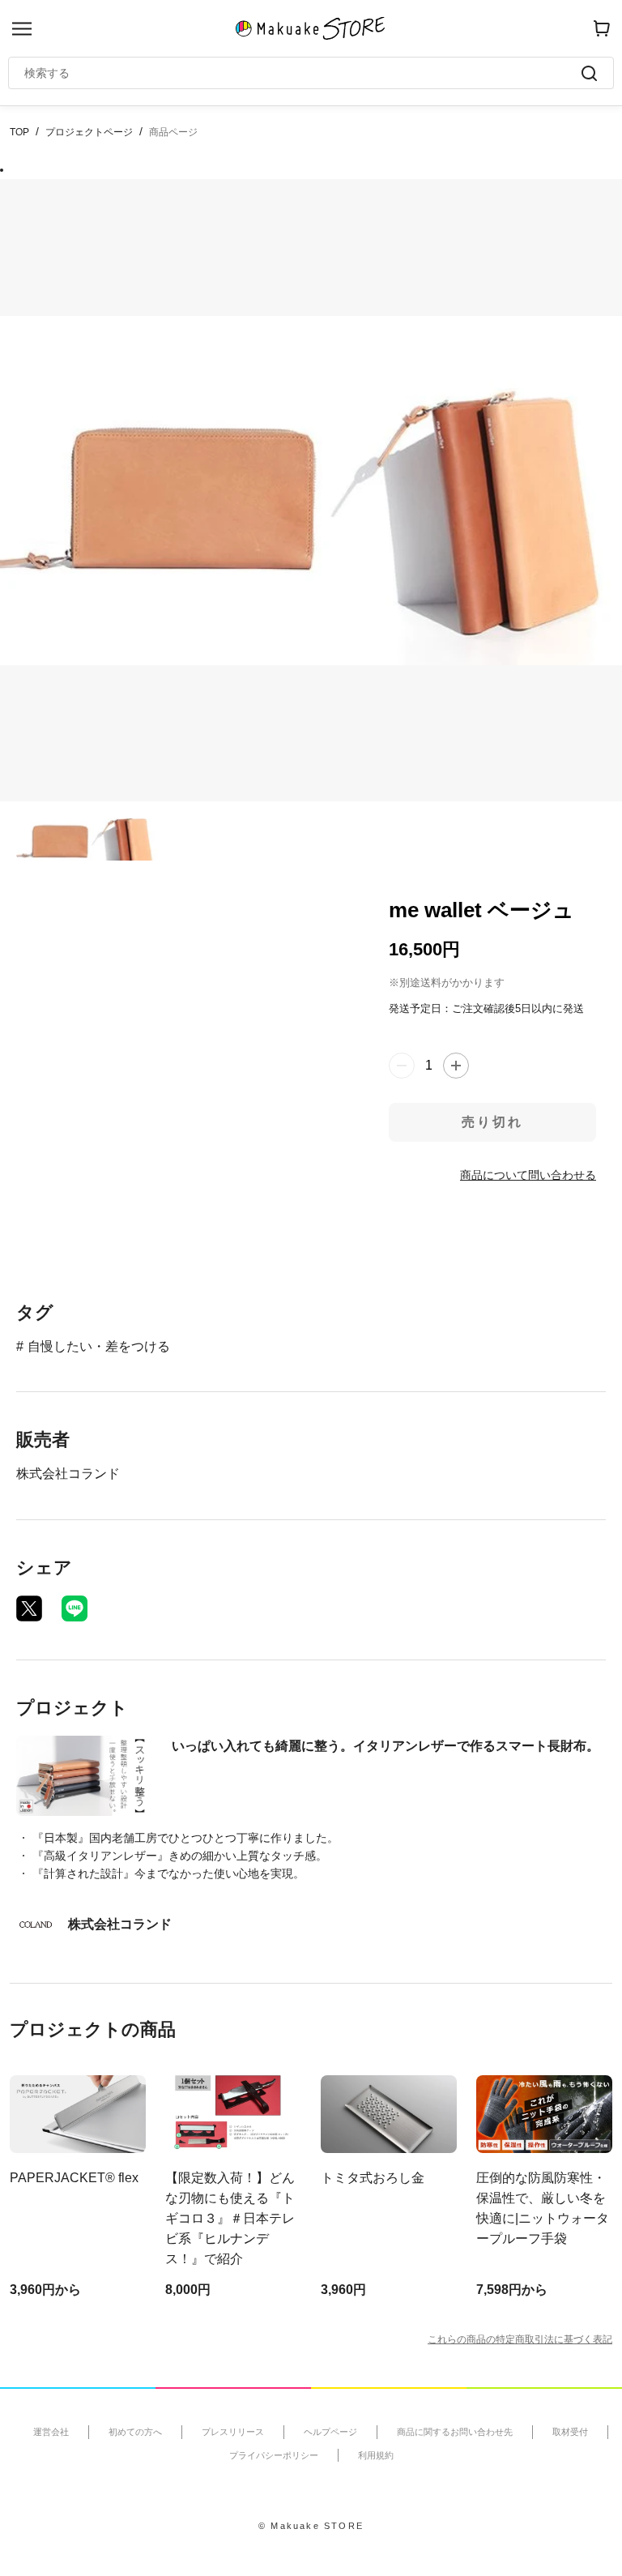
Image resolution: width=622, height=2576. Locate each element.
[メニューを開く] (22, 29)
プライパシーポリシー (274, 2455)
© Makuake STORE (311, 2526)
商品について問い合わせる (528, 1175)
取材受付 (570, 2432)
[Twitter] (29, 1608)
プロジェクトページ (89, 132)
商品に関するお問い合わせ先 (455, 2432)
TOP (19, 132)
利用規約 (376, 2455)
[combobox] (303, 73)
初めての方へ (135, 2432)
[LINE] (75, 1608)
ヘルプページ (330, 2432)
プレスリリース (233, 2432)
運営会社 (51, 2432)
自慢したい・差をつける (99, 1346)
